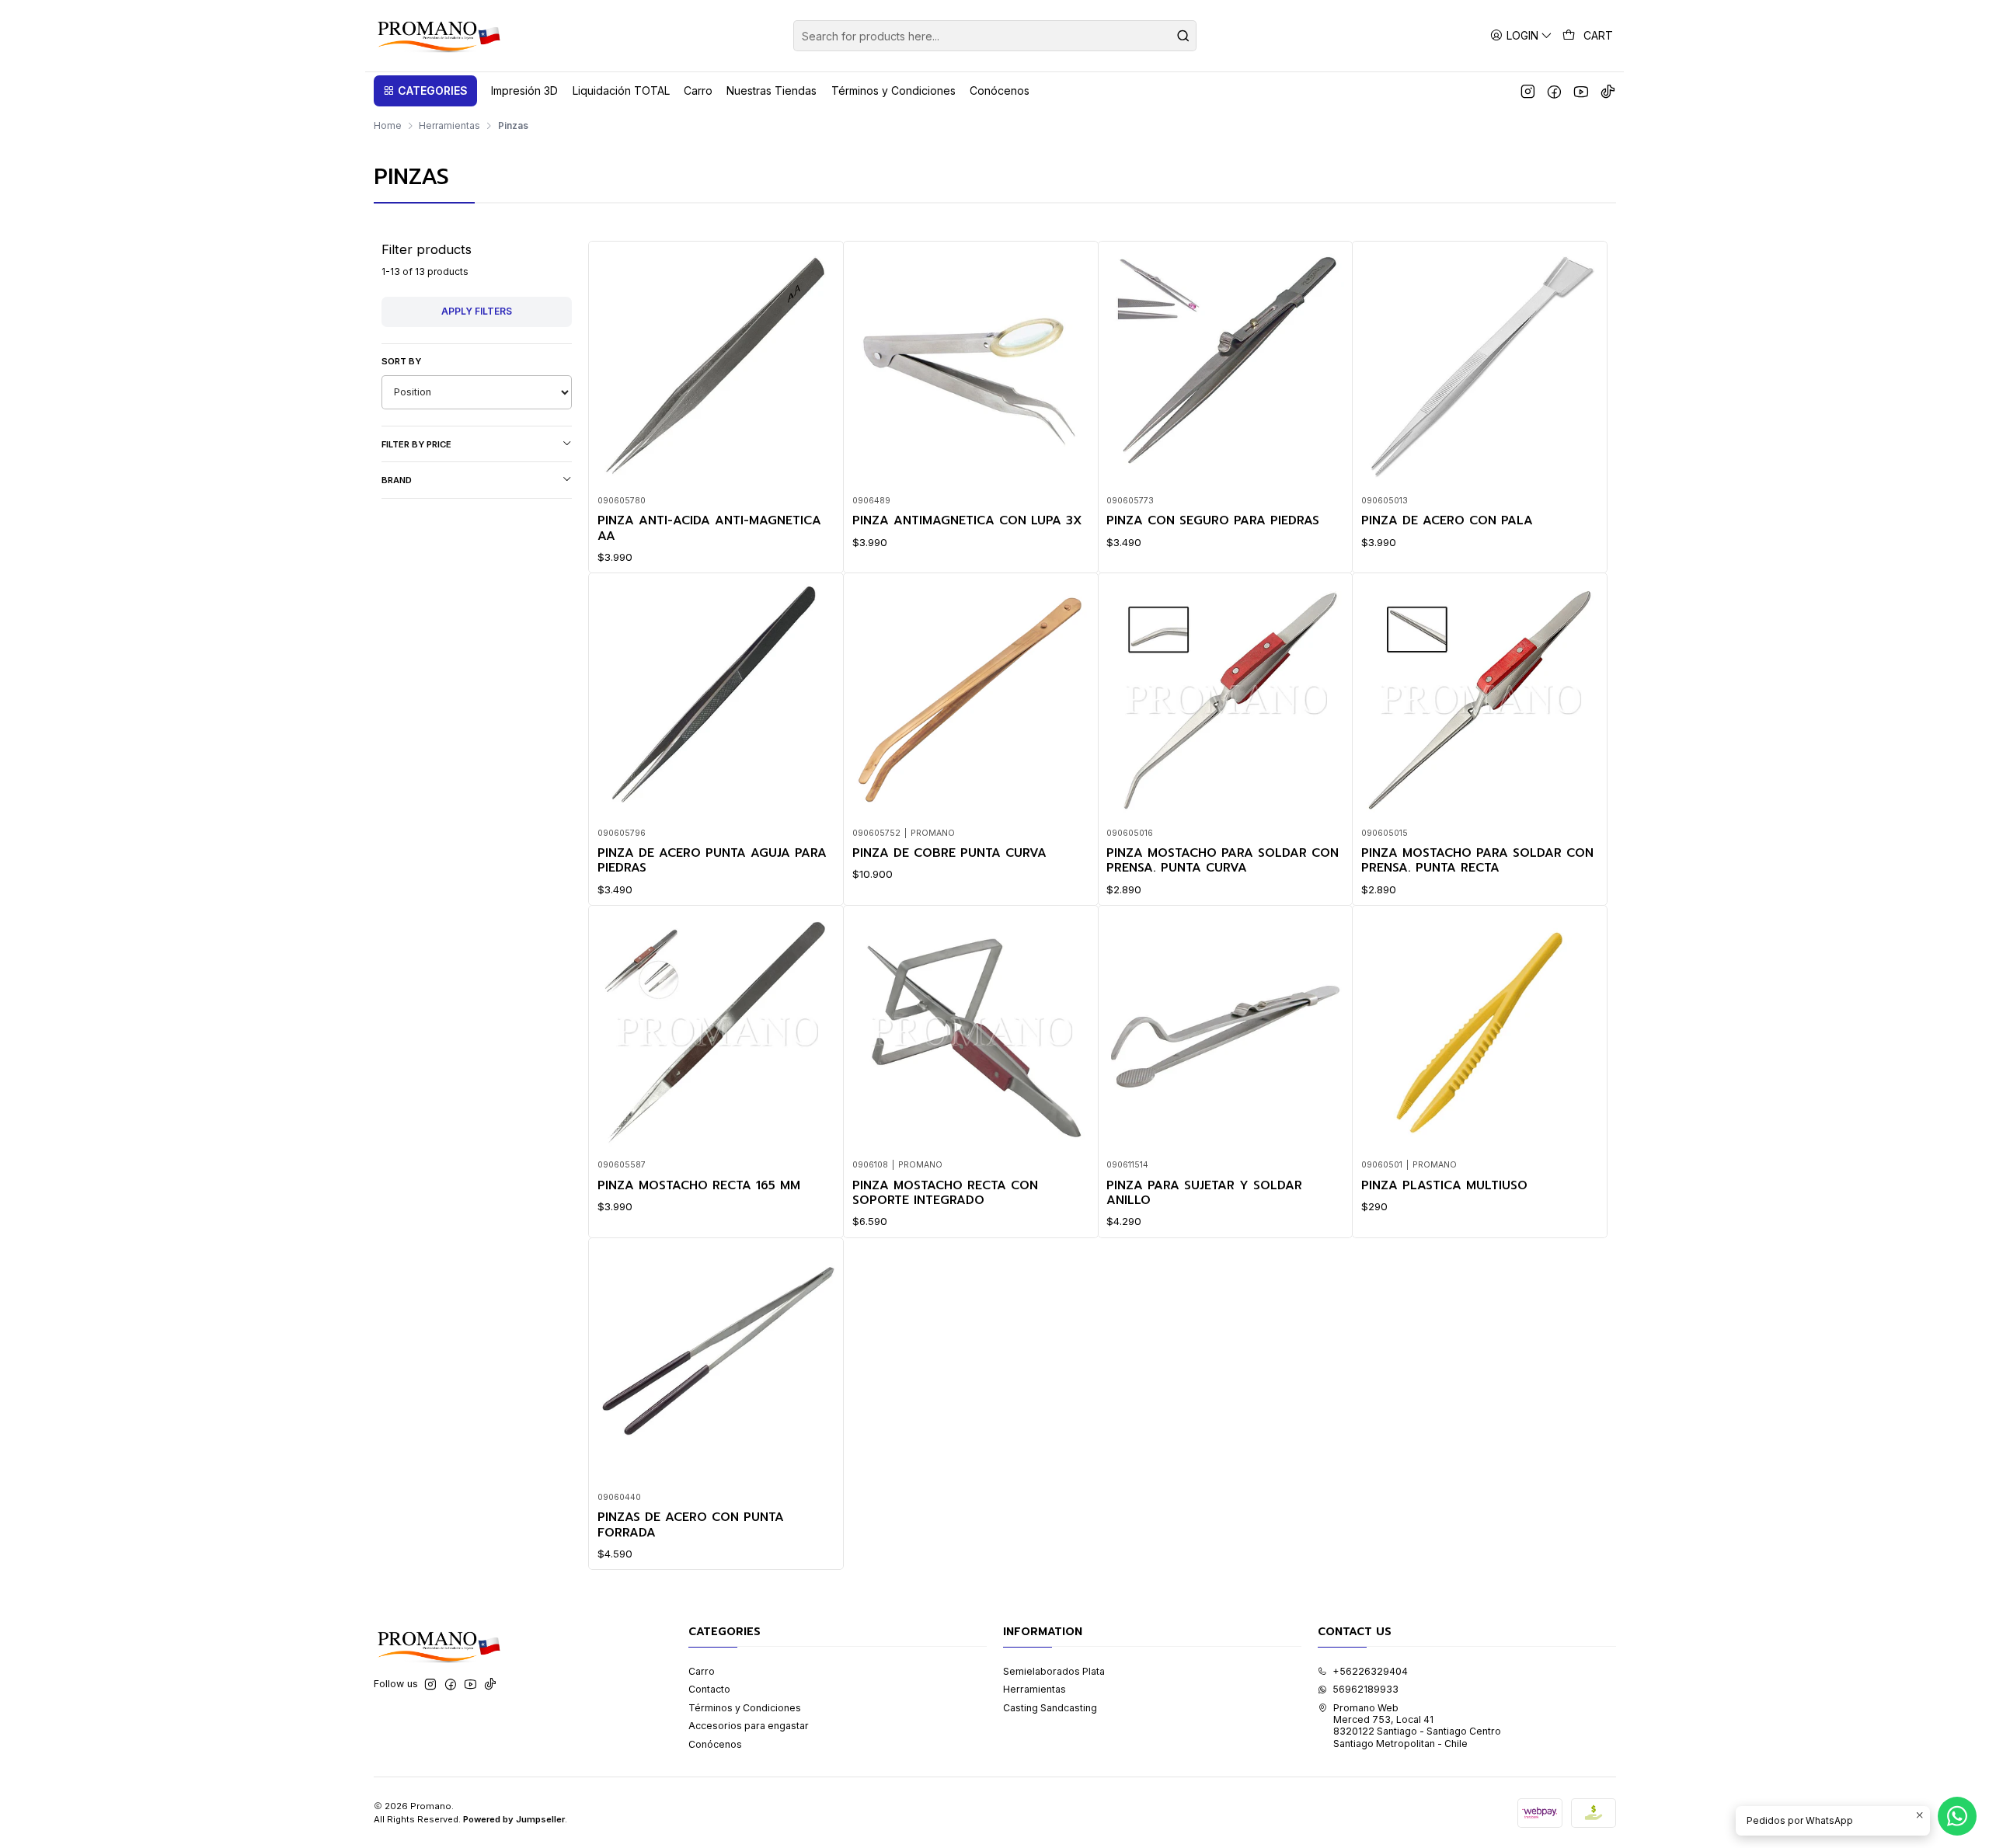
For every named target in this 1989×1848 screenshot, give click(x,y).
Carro (702, 1671)
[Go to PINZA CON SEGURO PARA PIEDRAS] (1225, 368)
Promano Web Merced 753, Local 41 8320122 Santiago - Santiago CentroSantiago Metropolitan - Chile (1417, 1726)
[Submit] (1183, 36)
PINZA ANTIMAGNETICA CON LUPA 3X (967, 521)
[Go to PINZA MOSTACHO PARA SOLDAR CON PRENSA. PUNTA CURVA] (1225, 701)
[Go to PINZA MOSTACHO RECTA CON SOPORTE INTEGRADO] (971, 1033)
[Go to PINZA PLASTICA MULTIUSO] (1480, 1033)
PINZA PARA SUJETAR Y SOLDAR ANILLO (1204, 1194)
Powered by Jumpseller (514, 1819)
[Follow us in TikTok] (1608, 91)
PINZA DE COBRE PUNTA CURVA (949, 853)
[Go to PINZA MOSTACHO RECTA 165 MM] (716, 1033)
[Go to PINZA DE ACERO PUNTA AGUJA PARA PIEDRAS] (716, 701)
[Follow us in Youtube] (1581, 91)
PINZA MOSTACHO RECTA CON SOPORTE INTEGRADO (945, 1194)
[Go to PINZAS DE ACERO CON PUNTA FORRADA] (716, 1365)
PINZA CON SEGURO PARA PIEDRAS (1213, 521)
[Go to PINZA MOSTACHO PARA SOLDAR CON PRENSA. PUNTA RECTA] (1480, 701)
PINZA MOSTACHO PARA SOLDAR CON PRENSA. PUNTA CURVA (1223, 861)
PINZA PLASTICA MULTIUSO (1444, 1186)
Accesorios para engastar (749, 1726)
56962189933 (1365, 1689)
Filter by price (416, 444)
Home (388, 126)
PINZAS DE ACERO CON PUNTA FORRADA (691, 1525)
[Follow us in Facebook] (1554, 91)
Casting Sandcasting (1050, 1708)
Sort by (401, 361)
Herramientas (449, 126)
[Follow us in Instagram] (1528, 91)
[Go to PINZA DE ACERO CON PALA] (1480, 368)
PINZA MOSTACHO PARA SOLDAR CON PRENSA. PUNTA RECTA (1477, 861)
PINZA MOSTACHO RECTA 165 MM (699, 1186)
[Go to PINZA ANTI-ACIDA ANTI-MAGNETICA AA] (716, 368)
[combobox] (995, 36)
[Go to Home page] (438, 36)
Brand (397, 480)
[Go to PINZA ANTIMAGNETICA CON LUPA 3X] (971, 368)
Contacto (709, 1689)
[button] (425, 91)
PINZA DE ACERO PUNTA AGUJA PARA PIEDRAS (712, 861)
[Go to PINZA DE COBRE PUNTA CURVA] (971, 701)
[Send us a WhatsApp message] (1957, 1816)
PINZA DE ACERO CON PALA (1447, 521)
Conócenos (715, 1744)
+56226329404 (1370, 1671)
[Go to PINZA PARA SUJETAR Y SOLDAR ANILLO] (1225, 1033)
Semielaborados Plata (1054, 1671)
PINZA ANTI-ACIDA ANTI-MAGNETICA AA (709, 529)
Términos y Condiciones (745, 1708)
